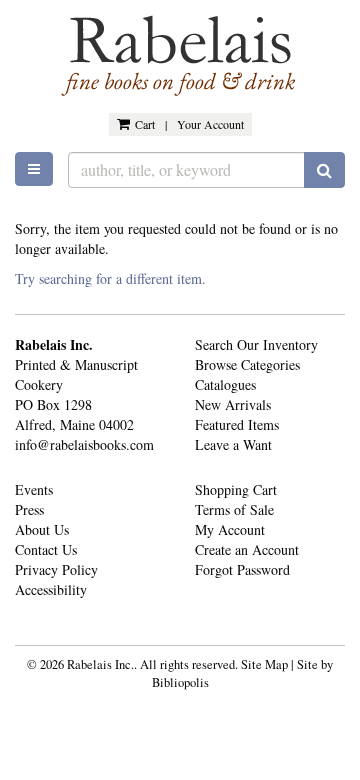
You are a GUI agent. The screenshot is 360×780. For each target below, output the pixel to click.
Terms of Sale (234, 509)
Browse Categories (247, 364)
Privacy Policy (56, 569)
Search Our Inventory (256, 344)
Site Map (264, 664)
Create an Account (247, 549)
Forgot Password (242, 569)
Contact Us (46, 549)
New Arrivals (233, 404)
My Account (230, 529)
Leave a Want (233, 444)
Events (34, 489)
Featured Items (237, 424)
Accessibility (51, 589)
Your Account (210, 124)
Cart (145, 124)
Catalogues (225, 384)
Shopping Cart (236, 489)
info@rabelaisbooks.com (84, 444)
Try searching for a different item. (110, 278)
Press (29, 509)
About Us (42, 529)
